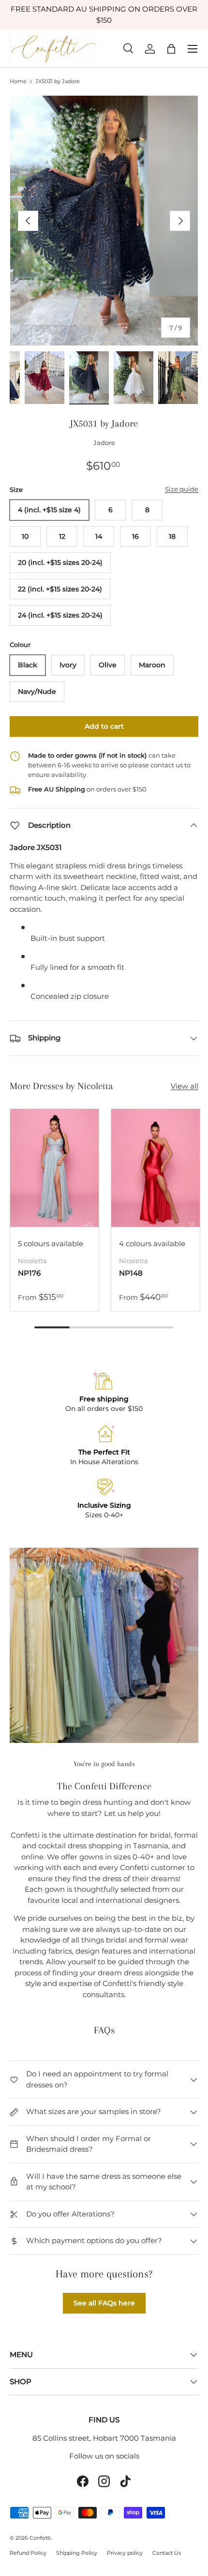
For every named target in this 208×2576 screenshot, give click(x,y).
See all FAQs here (104, 2303)
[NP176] (54, 1168)
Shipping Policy (77, 2553)
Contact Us (167, 2553)
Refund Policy (28, 2553)
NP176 (29, 1273)
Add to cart (104, 726)
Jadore (104, 443)
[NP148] (156, 1168)
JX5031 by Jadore (58, 81)
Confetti (40, 2538)
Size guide (182, 489)
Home (18, 81)
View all (185, 1086)
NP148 (131, 1273)
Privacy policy (125, 2553)
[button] (171, 49)
